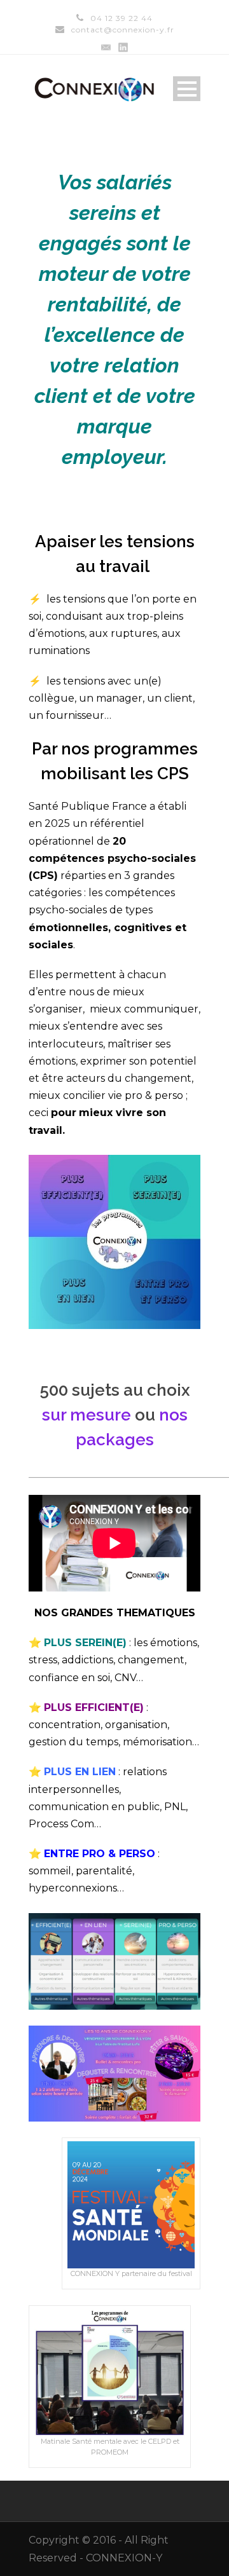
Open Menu (187, 89)
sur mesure (87, 1415)
